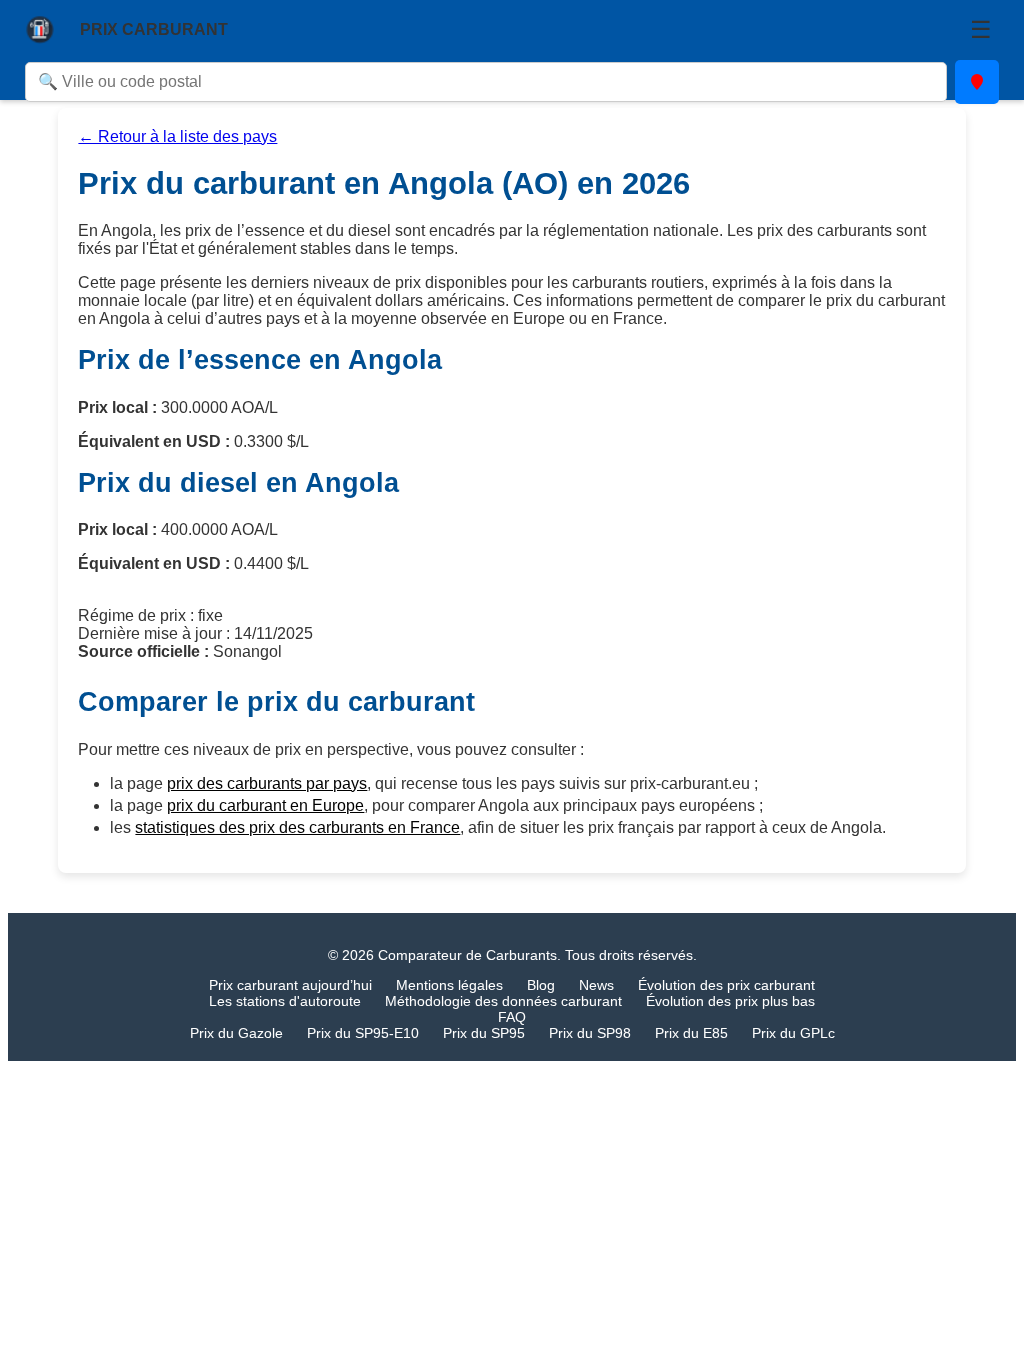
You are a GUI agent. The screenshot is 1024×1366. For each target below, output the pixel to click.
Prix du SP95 (484, 1033)
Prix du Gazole (236, 1033)
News (596, 985)
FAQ (512, 1017)
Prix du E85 (691, 1033)
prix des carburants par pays (267, 783)
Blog (541, 985)
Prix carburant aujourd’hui (290, 985)
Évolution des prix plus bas (730, 1001)
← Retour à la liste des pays (177, 136)
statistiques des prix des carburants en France (297, 827)
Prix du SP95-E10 (363, 1033)
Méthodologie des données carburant (503, 1001)
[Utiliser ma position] (977, 82)
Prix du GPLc (793, 1033)
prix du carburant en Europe (265, 805)
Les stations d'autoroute (285, 1001)
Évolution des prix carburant (726, 985)
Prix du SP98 (590, 1033)
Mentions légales (449, 985)
